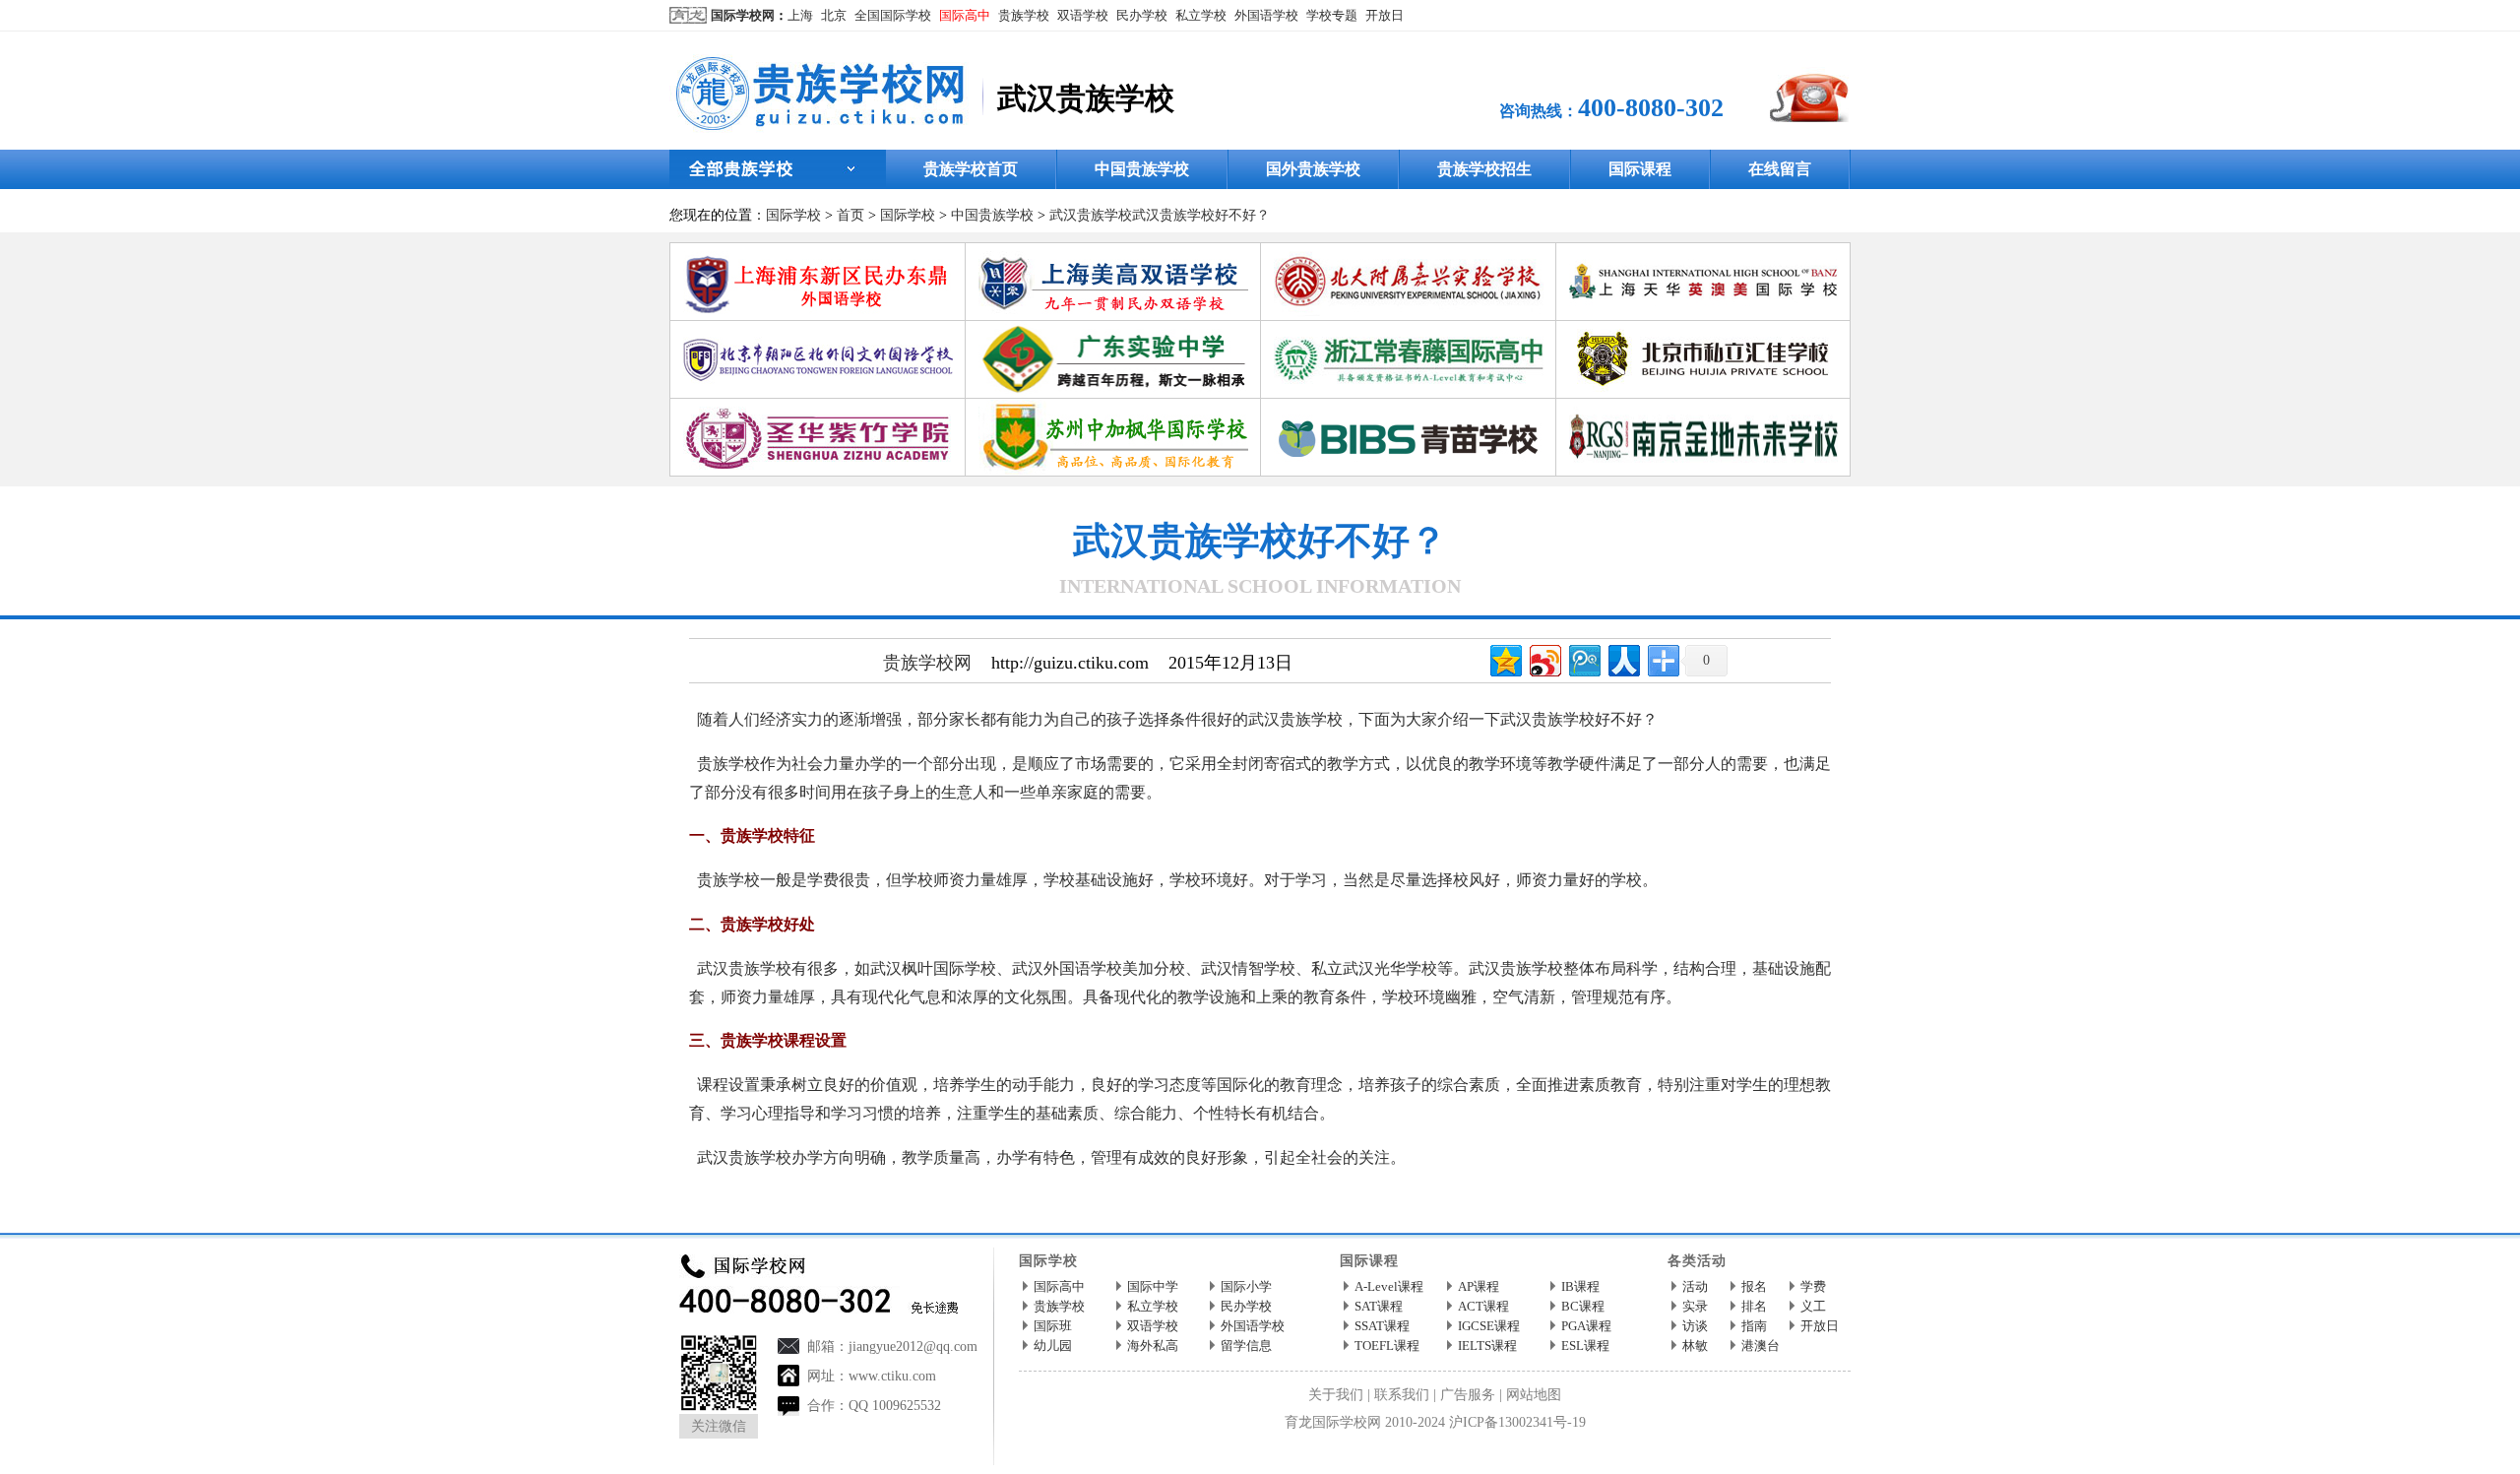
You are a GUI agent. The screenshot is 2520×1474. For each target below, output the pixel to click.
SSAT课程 (1382, 1326)
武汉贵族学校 (1091, 215)
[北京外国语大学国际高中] (818, 328)
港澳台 (1761, 1346)
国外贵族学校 (1313, 169)
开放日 (1385, 15)
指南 (1754, 1326)
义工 (1813, 1306)
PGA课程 (1586, 1326)
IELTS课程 (1487, 1346)
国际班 (1053, 1326)
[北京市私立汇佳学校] (1704, 328)
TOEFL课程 (1387, 1346)
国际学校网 (743, 15)
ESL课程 (1585, 1346)
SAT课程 (1379, 1306)
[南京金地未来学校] (1704, 406)
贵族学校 (1024, 15)
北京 (834, 15)
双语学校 (1083, 15)
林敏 (1695, 1346)
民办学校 (1142, 15)
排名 (1754, 1306)
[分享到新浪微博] (1544, 658)
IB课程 (1580, 1286)
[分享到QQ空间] (1505, 658)
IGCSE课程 (1489, 1326)
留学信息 (1246, 1346)
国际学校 (793, 215)
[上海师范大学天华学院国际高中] (1704, 251)
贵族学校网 (927, 663)
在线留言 (1780, 169)
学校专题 (1332, 15)
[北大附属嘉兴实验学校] (1409, 251)
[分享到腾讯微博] (1583, 658)
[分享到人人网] (1623, 658)
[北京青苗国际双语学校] (1409, 406)
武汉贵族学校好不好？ (1201, 215)
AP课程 (1479, 1286)
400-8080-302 (1651, 108)
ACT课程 (1483, 1306)
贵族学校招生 (1484, 169)
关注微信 (719, 1426)
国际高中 (965, 15)
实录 (1695, 1306)
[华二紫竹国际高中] (818, 406)
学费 (1813, 1286)
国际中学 (1153, 1286)
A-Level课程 (1389, 1286)
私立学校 (1201, 15)
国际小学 (1246, 1286)
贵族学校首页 (971, 169)
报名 (1754, 1286)
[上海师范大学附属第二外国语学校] (818, 251)
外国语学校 (1266, 15)
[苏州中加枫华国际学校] (1113, 406)
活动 (1695, 1286)
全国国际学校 (893, 15)
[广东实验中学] (1113, 328)
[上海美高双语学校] (1113, 251)
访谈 (1695, 1326)
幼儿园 (1053, 1346)
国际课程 (1640, 169)
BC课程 (1583, 1306)
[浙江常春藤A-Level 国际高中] (1409, 328)
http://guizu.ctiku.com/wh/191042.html (1014, 1202)
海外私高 (1153, 1346)
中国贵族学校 (1142, 169)
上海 (800, 15)
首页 (850, 215)
